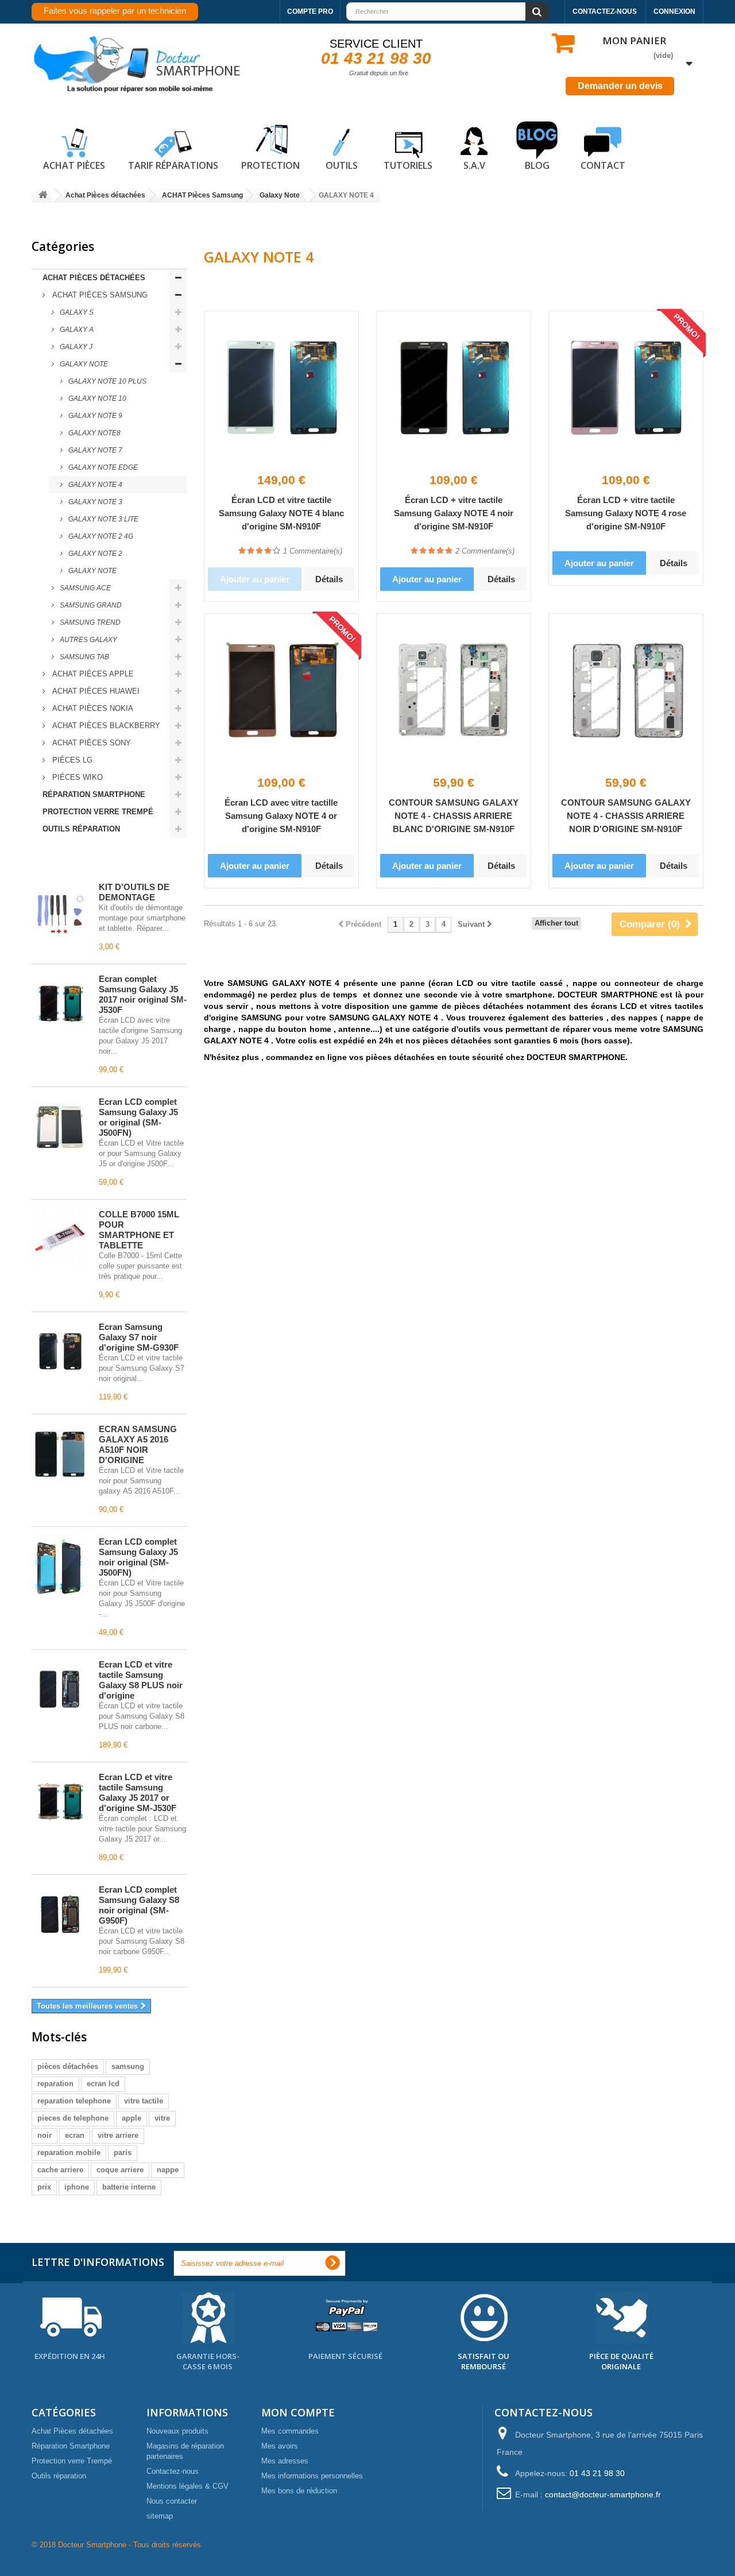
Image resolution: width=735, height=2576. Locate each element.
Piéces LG (71, 760)
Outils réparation (81, 829)
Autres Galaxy (88, 640)
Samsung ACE (84, 588)
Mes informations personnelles (312, 2476)
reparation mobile (69, 2153)
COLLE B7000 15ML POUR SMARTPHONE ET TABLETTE (139, 1230)
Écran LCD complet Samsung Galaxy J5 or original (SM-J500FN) (138, 1117)
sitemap (160, 2516)
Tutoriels (408, 165)
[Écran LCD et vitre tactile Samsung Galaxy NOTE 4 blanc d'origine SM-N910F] (281, 388)
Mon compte (298, 2412)
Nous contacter (172, 2501)
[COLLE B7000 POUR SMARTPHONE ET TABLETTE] (60, 1239)
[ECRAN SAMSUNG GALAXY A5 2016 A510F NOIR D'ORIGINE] (60, 1454)
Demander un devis (620, 86)
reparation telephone (74, 2101)
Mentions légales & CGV (187, 2486)
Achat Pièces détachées (94, 278)
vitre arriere (118, 2135)
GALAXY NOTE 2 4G (100, 536)
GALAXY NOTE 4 (94, 485)
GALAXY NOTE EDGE (102, 467)
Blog (537, 165)
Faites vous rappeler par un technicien (115, 11)
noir (45, 2135)
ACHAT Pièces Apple (92, 674)
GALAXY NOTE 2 (94, 554)
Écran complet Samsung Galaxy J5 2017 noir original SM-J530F (143, 994)
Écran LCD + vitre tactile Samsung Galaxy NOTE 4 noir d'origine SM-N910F (454, 513)
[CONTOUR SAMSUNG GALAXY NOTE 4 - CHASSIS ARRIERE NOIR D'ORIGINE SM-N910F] (626, 691)
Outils (342, 165)
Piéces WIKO (76, 777)
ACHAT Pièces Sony (90, 743)
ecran (75, 2135)
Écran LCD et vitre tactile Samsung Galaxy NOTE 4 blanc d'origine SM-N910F (281, 513)
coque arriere (120, 2170)
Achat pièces (74, 165)
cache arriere (60, 2170)
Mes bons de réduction (299, 2491)
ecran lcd (103, 2084)
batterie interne (129, 2187)
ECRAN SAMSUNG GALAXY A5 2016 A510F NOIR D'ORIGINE (138, 1444)
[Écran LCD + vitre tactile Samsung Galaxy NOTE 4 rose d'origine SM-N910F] (626, 388)
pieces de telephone (73, 2118)
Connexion (674, 11)
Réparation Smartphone (94, 794)
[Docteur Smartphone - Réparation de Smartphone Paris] (138, 65)
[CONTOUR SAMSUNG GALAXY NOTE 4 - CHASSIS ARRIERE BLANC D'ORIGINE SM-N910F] (454, 691)
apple (131, 2118)
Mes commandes (290, 2431)
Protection (270, 165)
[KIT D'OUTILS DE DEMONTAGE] (60, 912)
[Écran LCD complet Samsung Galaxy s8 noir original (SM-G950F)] (60, 1914)
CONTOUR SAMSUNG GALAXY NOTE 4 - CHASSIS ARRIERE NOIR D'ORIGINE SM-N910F (626, 816)
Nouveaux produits (177, 2431)
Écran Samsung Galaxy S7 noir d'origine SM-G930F (139, 1337)
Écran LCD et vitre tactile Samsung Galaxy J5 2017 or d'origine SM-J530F (138, 1792)
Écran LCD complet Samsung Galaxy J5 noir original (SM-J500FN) (138, 1557)
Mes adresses (285, 2461)
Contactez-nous (605, 11)
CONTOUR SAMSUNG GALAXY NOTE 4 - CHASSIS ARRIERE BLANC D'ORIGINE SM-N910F (454, 816)
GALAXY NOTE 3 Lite (102, 519)
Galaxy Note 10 (96, 399)
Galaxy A (76, 330)
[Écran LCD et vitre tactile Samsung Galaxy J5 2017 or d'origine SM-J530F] (60, 1802)
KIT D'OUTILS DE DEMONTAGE (134, 892)
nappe (168, 2170)
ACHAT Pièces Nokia (92, 708)
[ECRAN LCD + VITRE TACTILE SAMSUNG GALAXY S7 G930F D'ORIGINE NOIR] (60, 1352)
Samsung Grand (90, 605)
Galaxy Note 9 (94, 416)
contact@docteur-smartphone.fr (603, 2494)
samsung (128, 2066)
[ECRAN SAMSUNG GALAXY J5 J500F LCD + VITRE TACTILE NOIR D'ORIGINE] (60, 1567)
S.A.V (474, 165)
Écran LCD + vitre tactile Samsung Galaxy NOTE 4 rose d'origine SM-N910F (626, 513)
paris (123, 2153)
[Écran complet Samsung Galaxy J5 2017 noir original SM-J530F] (60, 1004)
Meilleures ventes (83, 861)
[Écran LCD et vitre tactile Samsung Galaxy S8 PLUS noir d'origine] (60, 1689)
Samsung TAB (84, 657)
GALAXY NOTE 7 (94, 450)
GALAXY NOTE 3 (94, 502)
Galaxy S (76, 312)
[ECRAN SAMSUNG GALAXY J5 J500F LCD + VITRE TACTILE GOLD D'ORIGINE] (60, 1127)
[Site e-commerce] (43, 196)
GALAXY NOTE (92, 571)
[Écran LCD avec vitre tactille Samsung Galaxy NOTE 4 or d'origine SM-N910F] (281, 691)
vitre (162, 2118)
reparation (55, 2084)
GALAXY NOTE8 (94, 433)
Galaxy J (75, 347)
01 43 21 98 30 (376, 58)
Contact (603, 165)
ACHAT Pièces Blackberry (105, 726)
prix (44, 2187)
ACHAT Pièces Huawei (95, 691)
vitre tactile (144, 2101)
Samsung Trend (89, 622)
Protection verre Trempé (98, 812)
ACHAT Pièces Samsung (99, 295)
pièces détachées (68, 2066)
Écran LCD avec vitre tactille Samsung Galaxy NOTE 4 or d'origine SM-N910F (281, 816)
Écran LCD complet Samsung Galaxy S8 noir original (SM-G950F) (139, 1905)
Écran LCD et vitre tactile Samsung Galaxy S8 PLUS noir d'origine (141, 1680)
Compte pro (310, 11)
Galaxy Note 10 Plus (107, 381)
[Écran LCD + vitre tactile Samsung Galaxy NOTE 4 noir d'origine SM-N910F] (454, 388)
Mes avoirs (280, 2446)
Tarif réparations (173, 165)
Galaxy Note (83, 364)
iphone (77, 2187)
